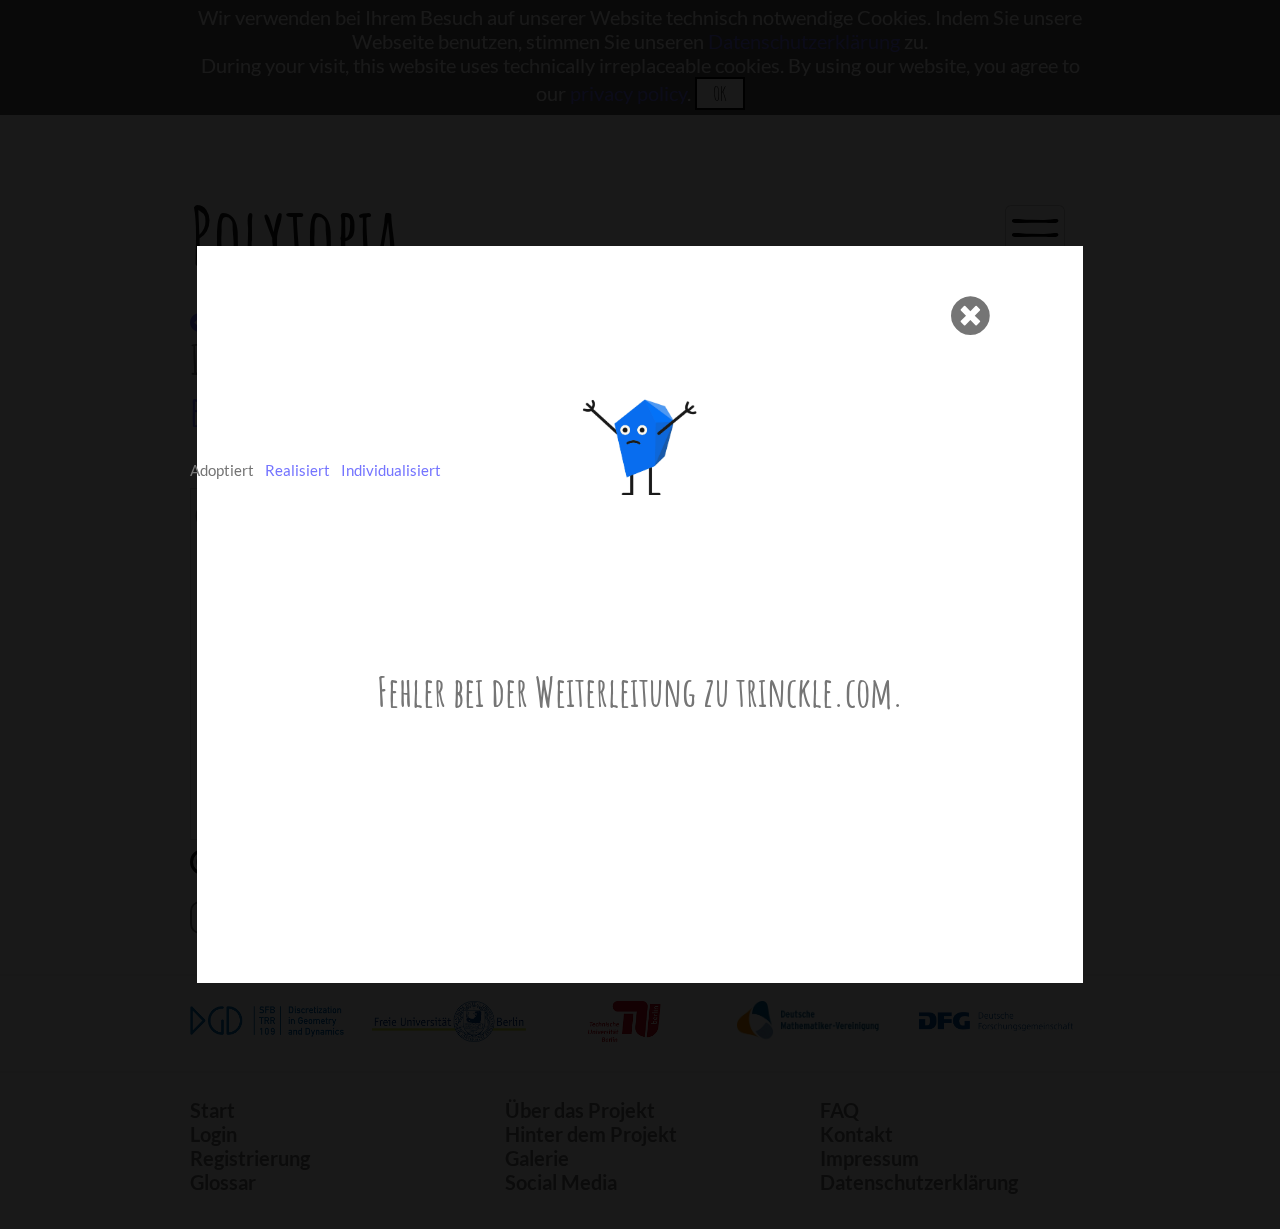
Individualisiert (391, 470)
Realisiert (297, 470)
